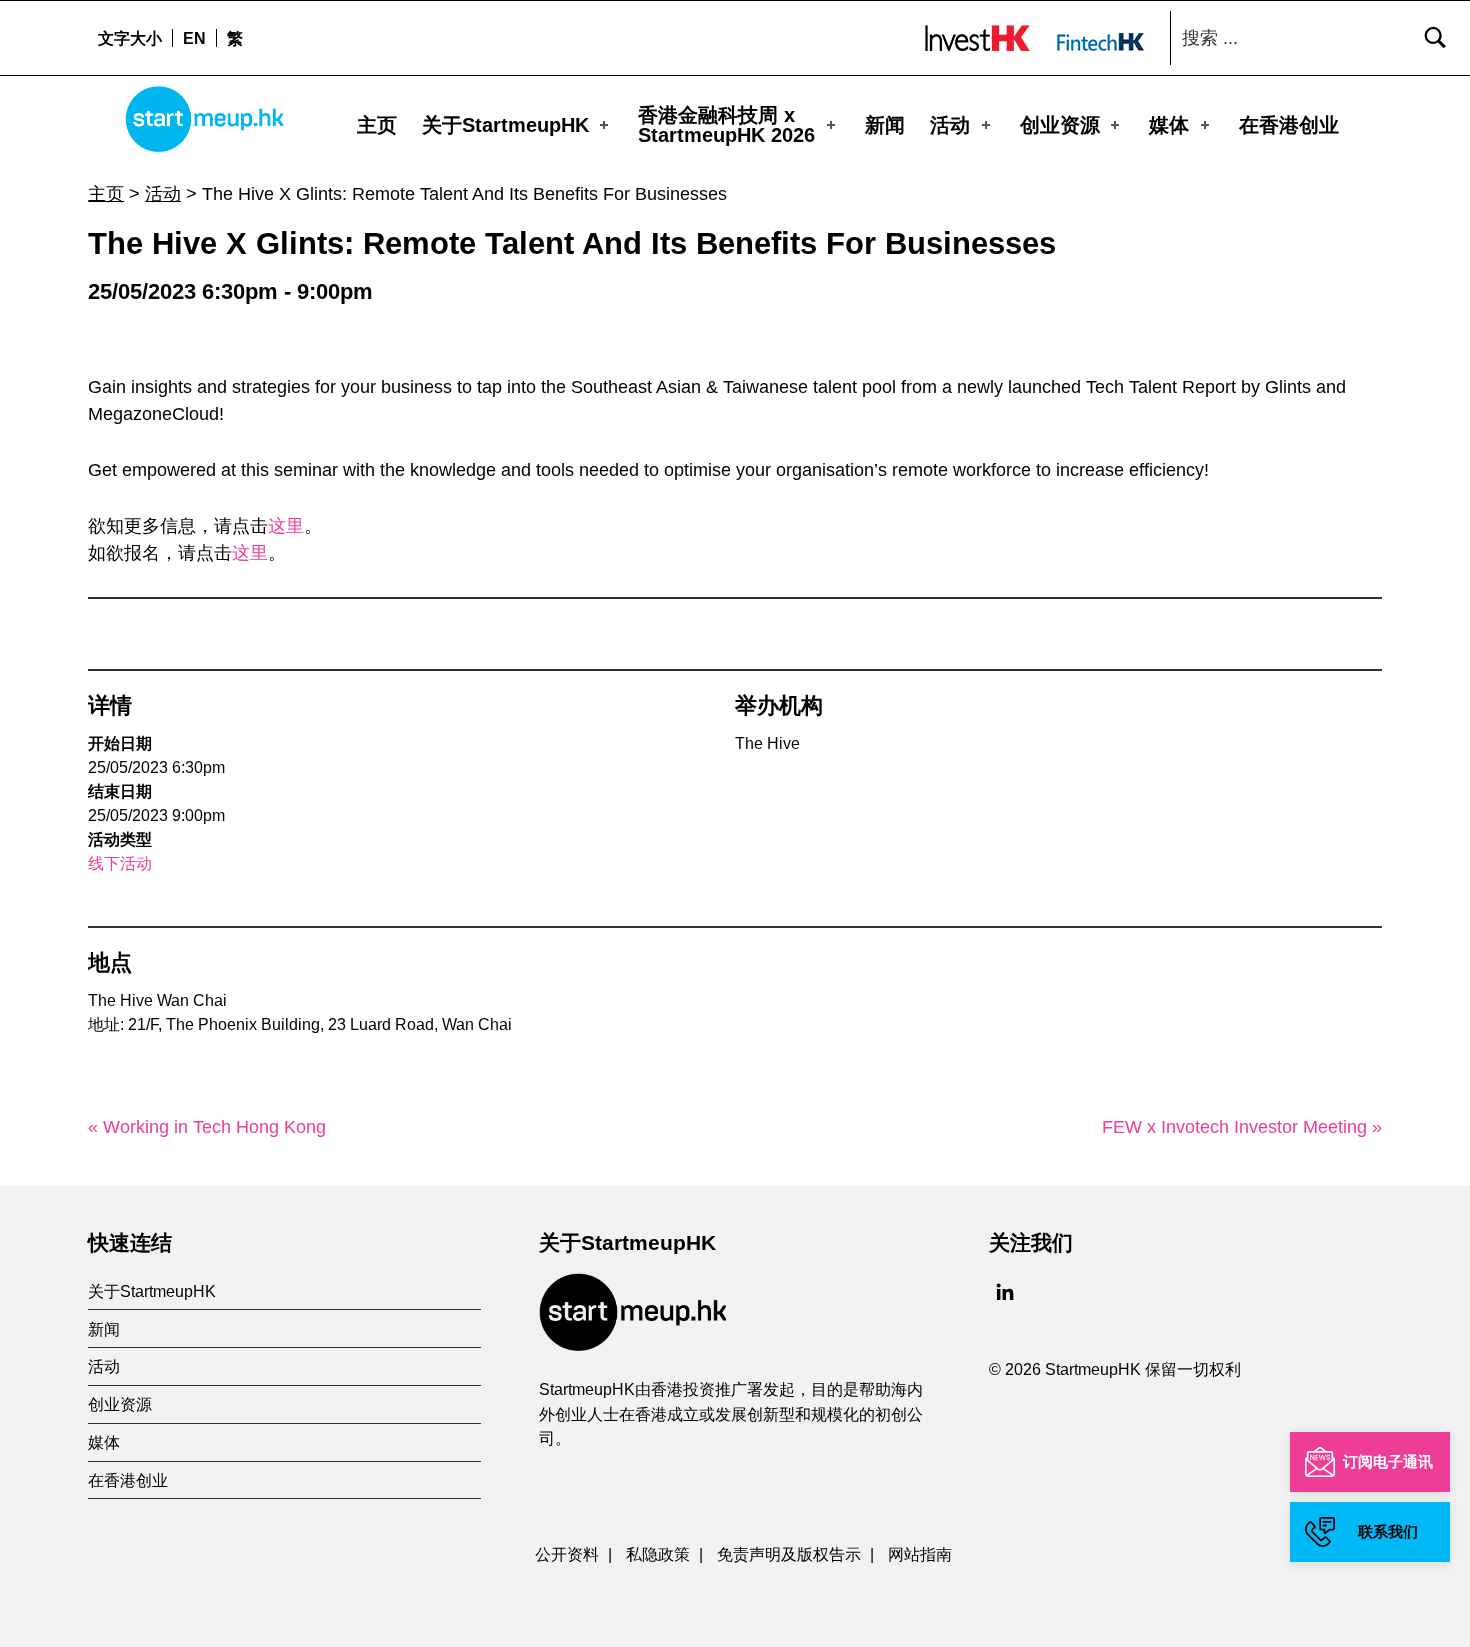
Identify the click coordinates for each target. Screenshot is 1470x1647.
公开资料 (567, 1554)
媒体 (1169, 125)
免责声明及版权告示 (789, 1554)
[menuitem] (194, 38)
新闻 (885, 125)
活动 (950, 125)
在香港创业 (1289, 125)
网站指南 (920, 1554)
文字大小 (130, 38)
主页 (377, 125)
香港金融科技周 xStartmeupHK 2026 (726, 125)
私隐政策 (658, 1554)
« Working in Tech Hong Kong (207, 1127)
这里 (286, 526)
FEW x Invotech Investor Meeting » (1242, 1127)
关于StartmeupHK (505, 125)
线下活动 (120, 863)
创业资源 (1060, 125)
